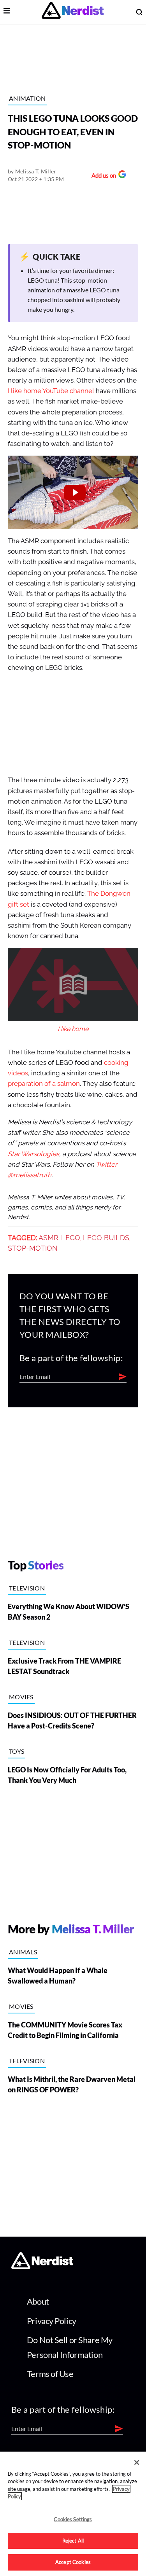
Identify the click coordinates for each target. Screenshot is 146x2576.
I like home (73, 1029)
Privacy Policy (52, 2321)
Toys (17, 1751)
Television (27, 1588)
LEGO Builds (106, 1238)
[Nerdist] (73, 12)
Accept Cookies (73, 2562)
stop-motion (33, 1248)
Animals (23, 1952)
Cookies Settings (73, 2519)
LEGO (71, 1238)
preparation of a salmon (44, 1084)
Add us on (102, 176)
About (38, 2301)
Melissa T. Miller (36, 171)
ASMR (48, 1238)
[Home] (42, 2267)
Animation (27, 98)
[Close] (137, 2462)
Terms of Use (50, 2374)
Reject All (73, 2541)
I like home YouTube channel (51, 391)
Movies (21, 1697)
